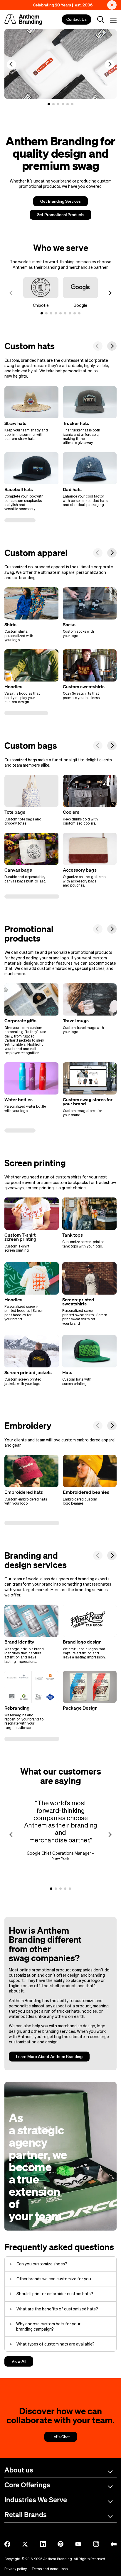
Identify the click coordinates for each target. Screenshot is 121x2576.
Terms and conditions (49, 2569)
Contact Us (77, 20)
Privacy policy (16, 2569)
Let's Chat (61, 2437)
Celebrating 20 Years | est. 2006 (63, 5)
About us (19, 2470)
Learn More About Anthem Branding (49, 2057)
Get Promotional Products (60, 215)
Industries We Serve (36, 2500)
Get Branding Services (60, 201)
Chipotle (41, 305)
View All (19, 2361)
